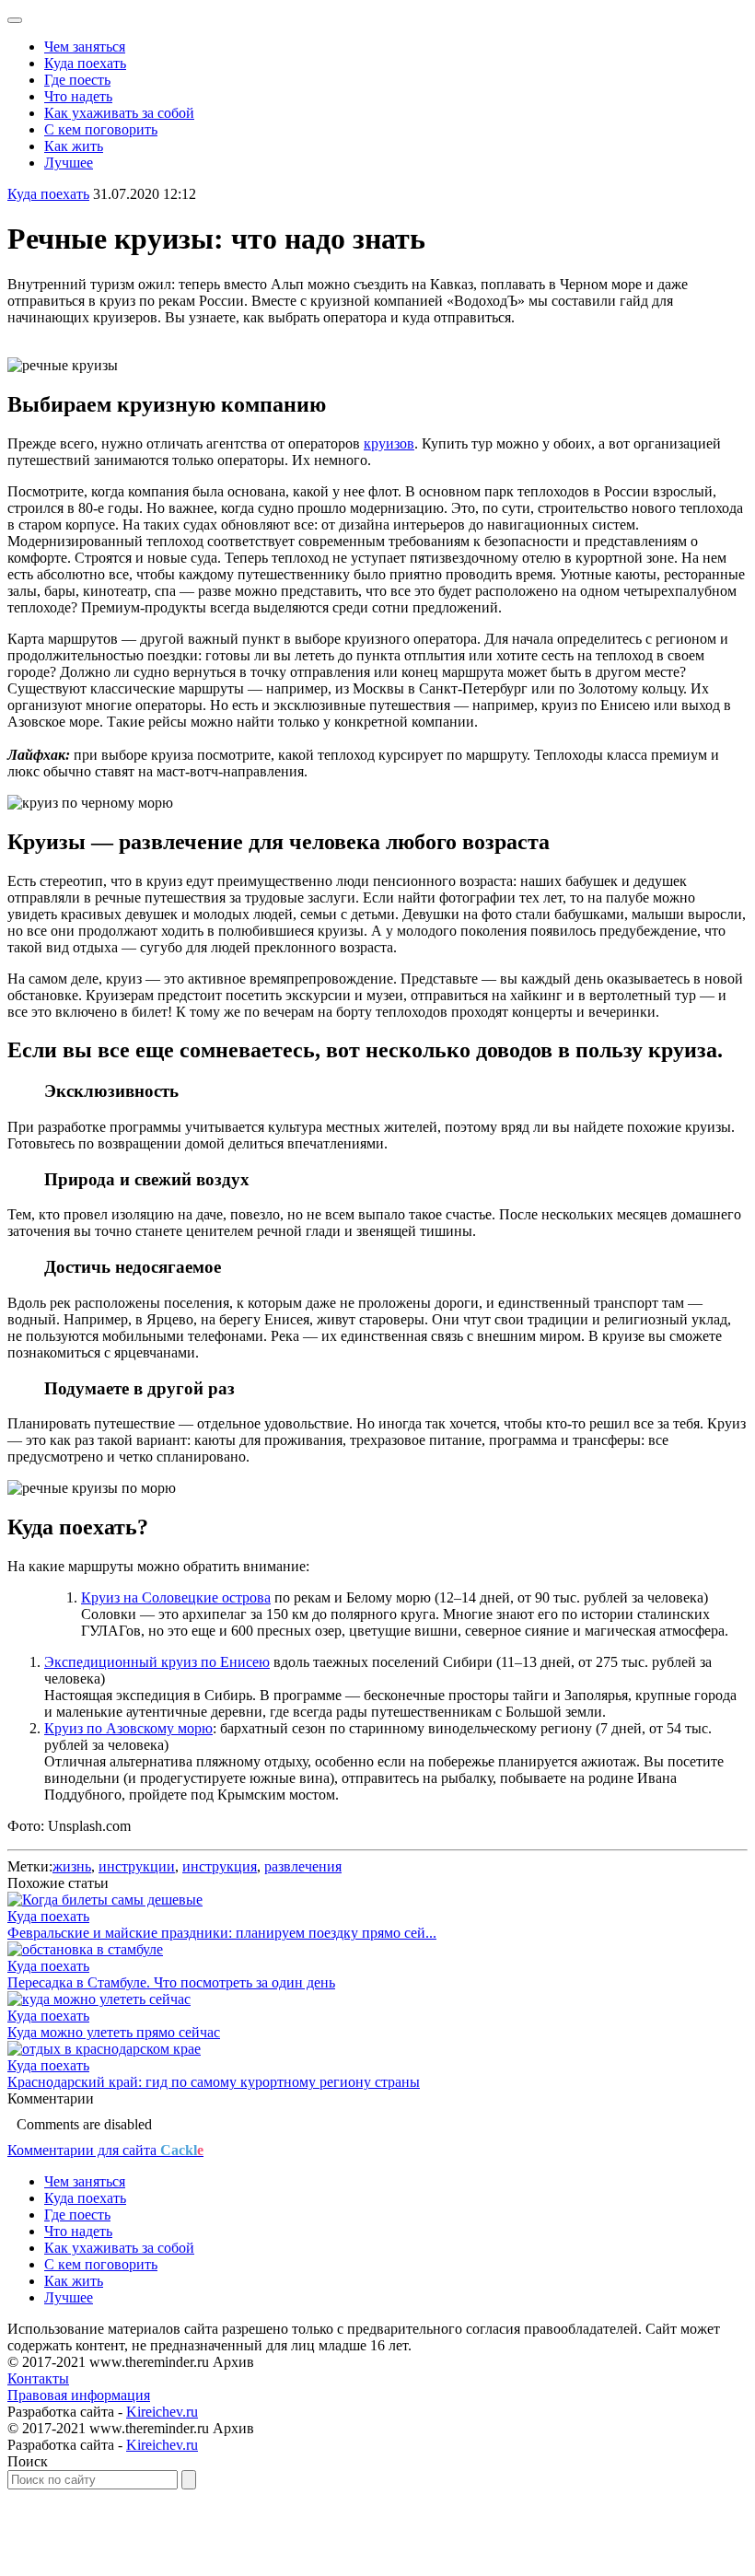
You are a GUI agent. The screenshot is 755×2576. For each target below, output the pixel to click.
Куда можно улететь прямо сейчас (114, 2032)
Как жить (74, 146)
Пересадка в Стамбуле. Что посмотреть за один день (171, 1982)
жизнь (72, 1866)
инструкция (220, 1866)
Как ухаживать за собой (119, 113)
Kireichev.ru (162, 2412)
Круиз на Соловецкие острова (176, 1597)
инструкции (137, 1866)
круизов (389, 443)
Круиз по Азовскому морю (128, 1728)
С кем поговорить (101, 129)
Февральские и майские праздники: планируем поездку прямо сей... (222, 1933)
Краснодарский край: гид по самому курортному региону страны (214, 2082)
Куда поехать (85, 63)
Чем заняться (85, 47)
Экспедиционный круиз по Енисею (157, 1662)
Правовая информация (79, 2395)
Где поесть (77, 80)
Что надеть (78, 96)
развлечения (303, 1866)
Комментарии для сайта (105, 2150)
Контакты (38, 2378)
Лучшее (69, 163)
